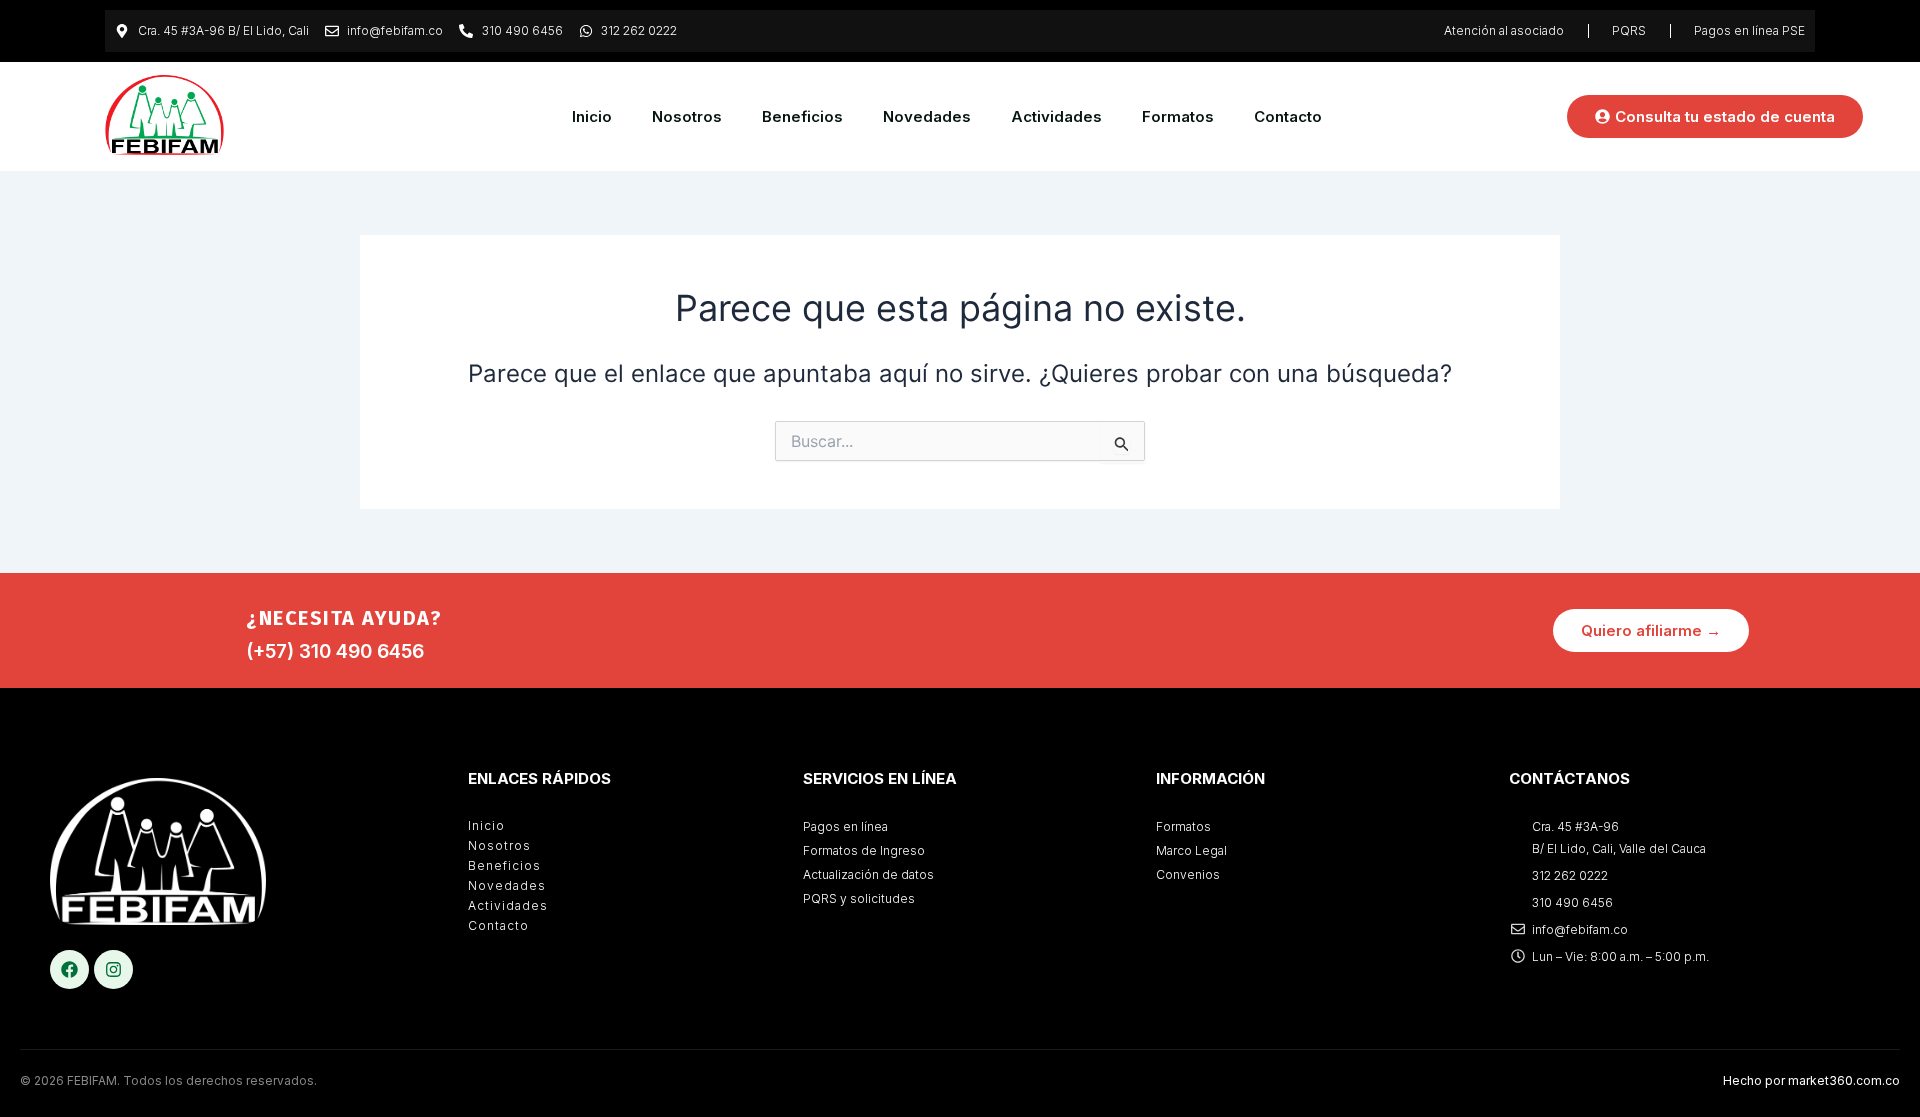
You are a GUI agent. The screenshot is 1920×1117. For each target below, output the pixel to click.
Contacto (1288, 116)
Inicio (592, 116)
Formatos (1178, 116)
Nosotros (687, 116)
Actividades (1056, 116)
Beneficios (802, 116)
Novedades (927, 116)
